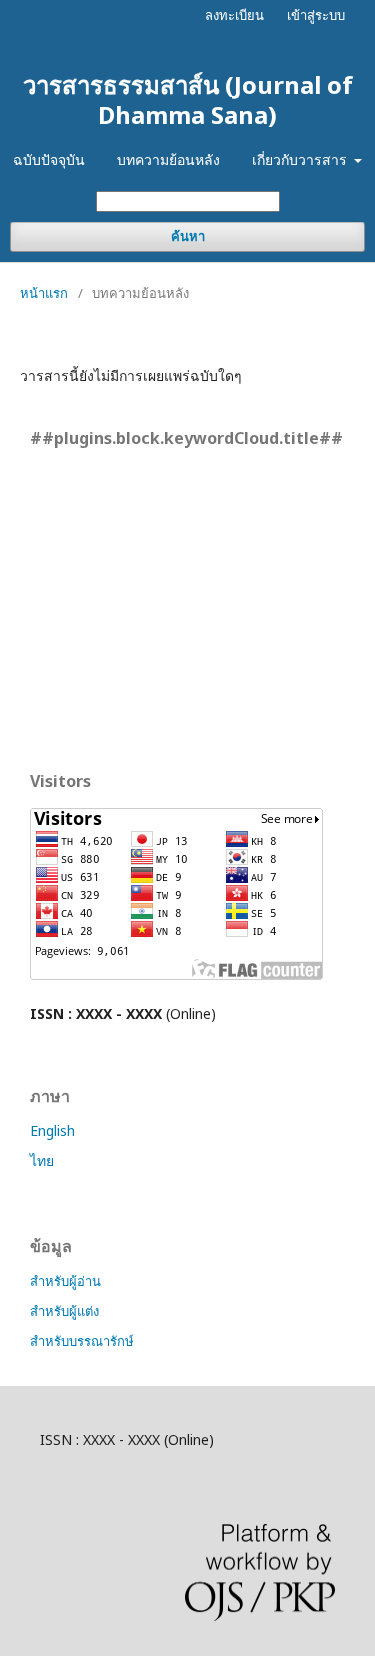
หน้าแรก (44, 293)
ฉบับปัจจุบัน (49, 159)
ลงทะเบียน (234, 15)
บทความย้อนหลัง (168, 159)
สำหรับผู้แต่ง (64, 1311)
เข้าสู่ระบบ (316, 15)
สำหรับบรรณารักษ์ (82, 1341)
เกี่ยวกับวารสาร (301, 159)
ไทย (42, 1160)
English (52, 1130)
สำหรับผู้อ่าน (65, 1281)
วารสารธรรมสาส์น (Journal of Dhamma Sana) (188, 99)
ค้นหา (188, 236)
